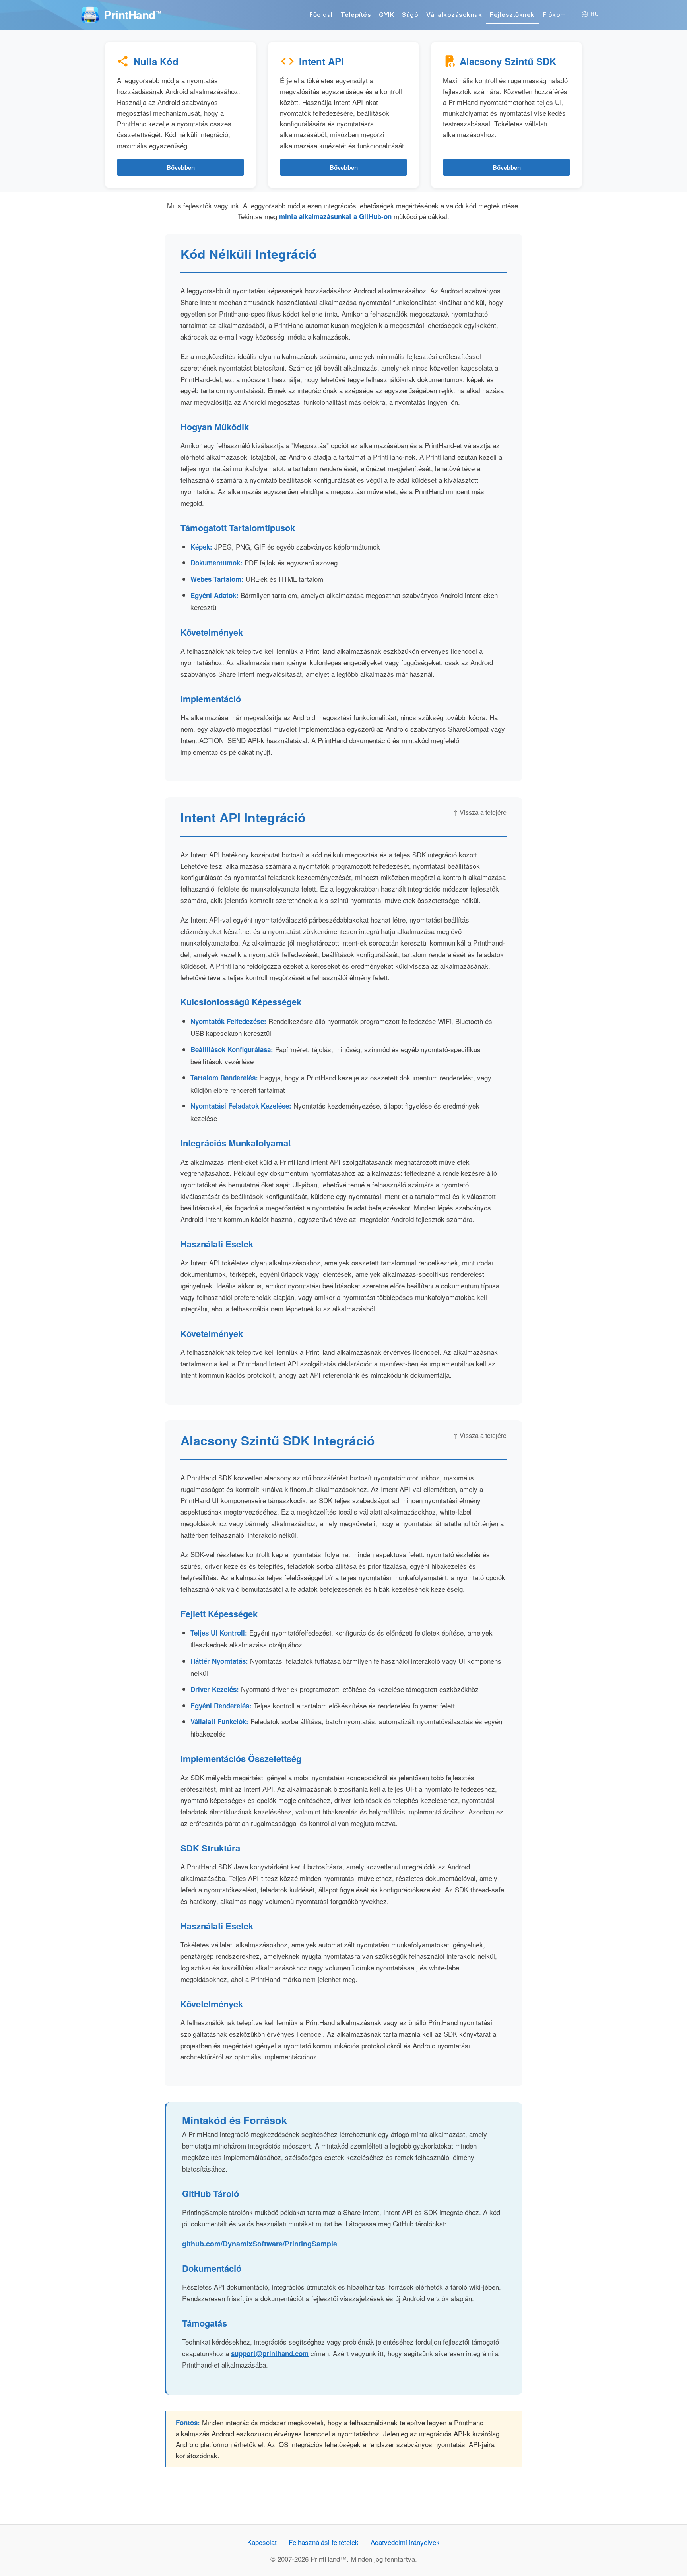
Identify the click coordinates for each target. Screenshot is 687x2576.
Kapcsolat (262, 2542)
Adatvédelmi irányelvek (405, 2542)
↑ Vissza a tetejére (480, 812)
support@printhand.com (270, 2353)
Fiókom (554, 15)
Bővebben (181, 167)
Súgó (410, 15)
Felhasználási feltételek (324, 2542)
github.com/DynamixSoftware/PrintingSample (260, 2244)
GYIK (386, 15)
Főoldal (321, 15)
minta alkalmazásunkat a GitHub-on (335, 216)
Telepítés (356, 15)
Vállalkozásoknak (454, 15)
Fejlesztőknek (512, 15)
